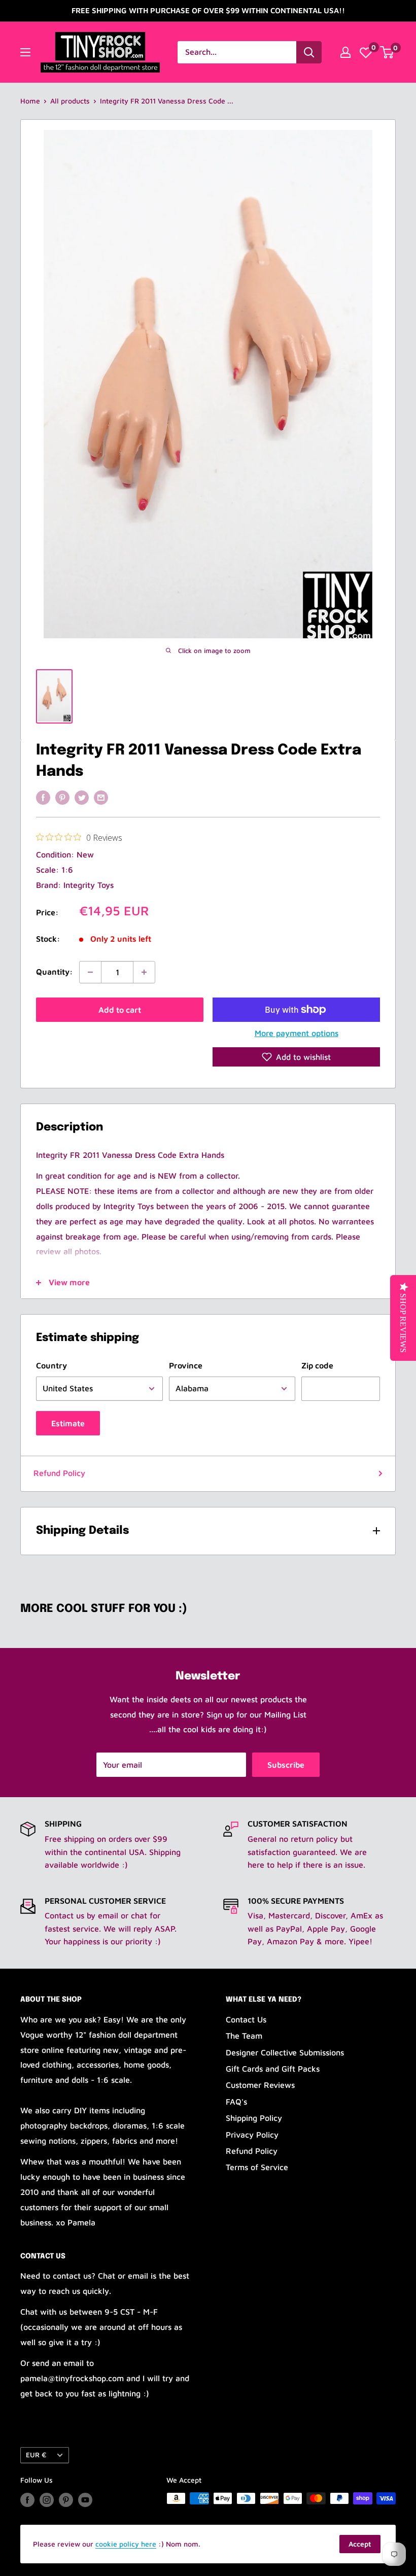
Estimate (68, 1423)
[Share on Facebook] (43, 797)
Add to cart (120, 1010)
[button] (296, 1057)
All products (70, 101)
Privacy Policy (252, 2135)
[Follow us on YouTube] (85, 2500)
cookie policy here (126, 2544)
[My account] (345, 52)
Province (186, 1365)
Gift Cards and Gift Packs (273, 2069)
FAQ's (236, 2102)
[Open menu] (25, 52)
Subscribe (286, 1765)
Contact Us (246, 2019)
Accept (360, 2544)
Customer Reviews (260, 2085)
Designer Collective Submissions (285, 2052)
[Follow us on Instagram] (47, 2500)
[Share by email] (101, 797)
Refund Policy (59, 1473)
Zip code (317, 1365)
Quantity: (55, 972)
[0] (366, 52)
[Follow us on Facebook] (27, 2500)
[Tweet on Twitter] (82, 797)
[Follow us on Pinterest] (66, 2500)
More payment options (297, 1033)
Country (51, 1365)
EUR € (36, 2455)
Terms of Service (257, 2167)
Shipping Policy (254, 2118)
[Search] (309, 52)
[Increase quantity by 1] (144, 972)
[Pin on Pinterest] (62, 797)
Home (30, 101)
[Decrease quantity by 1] (90, 972)
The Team (244, 2036)
